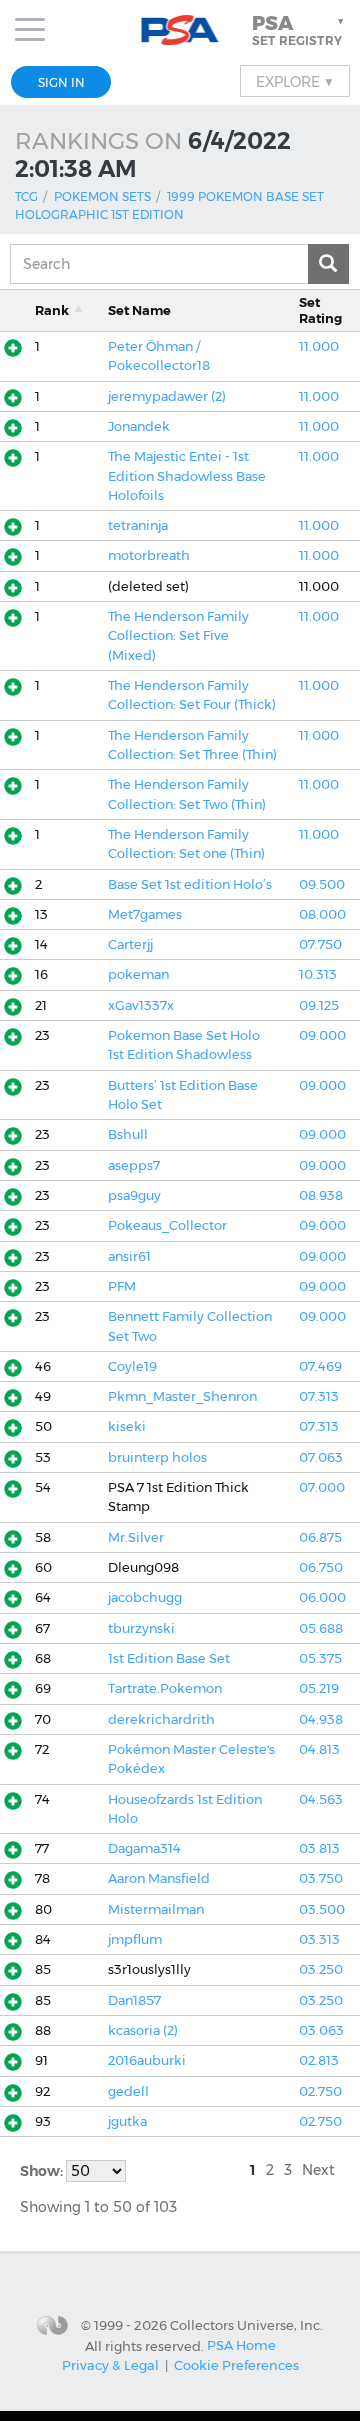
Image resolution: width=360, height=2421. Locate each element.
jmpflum (135, 1939)
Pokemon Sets (102, 196)
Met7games (145, 914)
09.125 (319, 1005)
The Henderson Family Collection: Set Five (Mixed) (178, 636)
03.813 (319, 1848)
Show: (43, 2171)
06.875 (320, 1537)
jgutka (127, 2121)
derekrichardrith (161, 1719)
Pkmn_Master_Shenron (182, 1396)
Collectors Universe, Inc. (246, 2325)
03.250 (321, 1969)
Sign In (61, 82)
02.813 (319, 2060)
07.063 (321, 1457)
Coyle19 (132, 1366)
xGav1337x (141, 1005)
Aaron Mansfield (159, 1878)
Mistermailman (156, 1909)
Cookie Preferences (236, 2365)
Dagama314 (144, 1848)
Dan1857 (134, 2000)
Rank (52, 310)
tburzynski (141, 1628)
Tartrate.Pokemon (165, 1688)
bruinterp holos (157, 1457)
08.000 (322, 914)
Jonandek (139, 426)
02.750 (320, 2091)
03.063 (321, 2030)
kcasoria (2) (143, 2030)
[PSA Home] (180, 30)
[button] (300, 30)
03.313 (319, 1939)
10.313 (318, 974)
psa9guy (134, 1195)
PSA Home (241, 2345)
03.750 (321, 1878)
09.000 (322, 1035)
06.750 (321, 1567)
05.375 (320, 1658)
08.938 (321, 1195)
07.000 (322, 1487)
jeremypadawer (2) (167, 396)
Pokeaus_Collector (167, 1225)
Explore (295, 81)
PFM (122, 1286)
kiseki (127, 1426)
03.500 (322, 1909)
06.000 (322, 1597)
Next (318, 2170)
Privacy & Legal (110, 2365)
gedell (128, 2091)
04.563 (321, 1799)
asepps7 (134, 1165)
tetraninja (138, 525)
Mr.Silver (136, 1537)
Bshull (128, 1134)
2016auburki (147, 2060)
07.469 (320, 1366)
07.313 (319, 1396)
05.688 (321, 1628)
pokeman (138, 974)
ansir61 (129, 1256)
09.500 (322, 884)
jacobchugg (145, 1597)
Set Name (139, 310)
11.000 (319, 346)
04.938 (321, 1719)
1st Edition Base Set (169, 1658)
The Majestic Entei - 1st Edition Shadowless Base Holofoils (187, 476)
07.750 (320, 944)
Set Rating (320, 310)
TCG (26, 196)
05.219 (319, 1688)
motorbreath (149, 555)
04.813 (319, 1749)
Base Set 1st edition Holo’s (190, 884)
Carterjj (130, 944)
